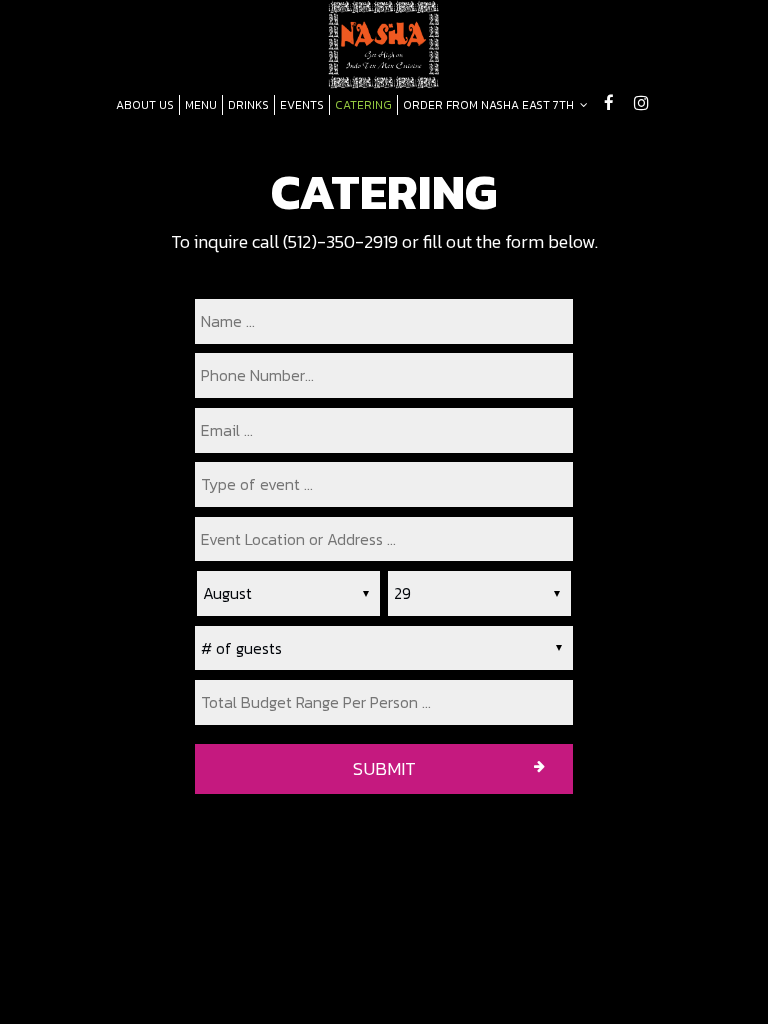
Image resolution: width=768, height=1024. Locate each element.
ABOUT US (145, 105)
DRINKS (248, 105)
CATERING (363, 105)
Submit (384, 768)
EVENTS (302, 105)
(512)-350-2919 (340, 241)
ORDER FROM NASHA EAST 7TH (490, 105)
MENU (201, 105)
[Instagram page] (641, 103)
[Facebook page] (609, 103)
